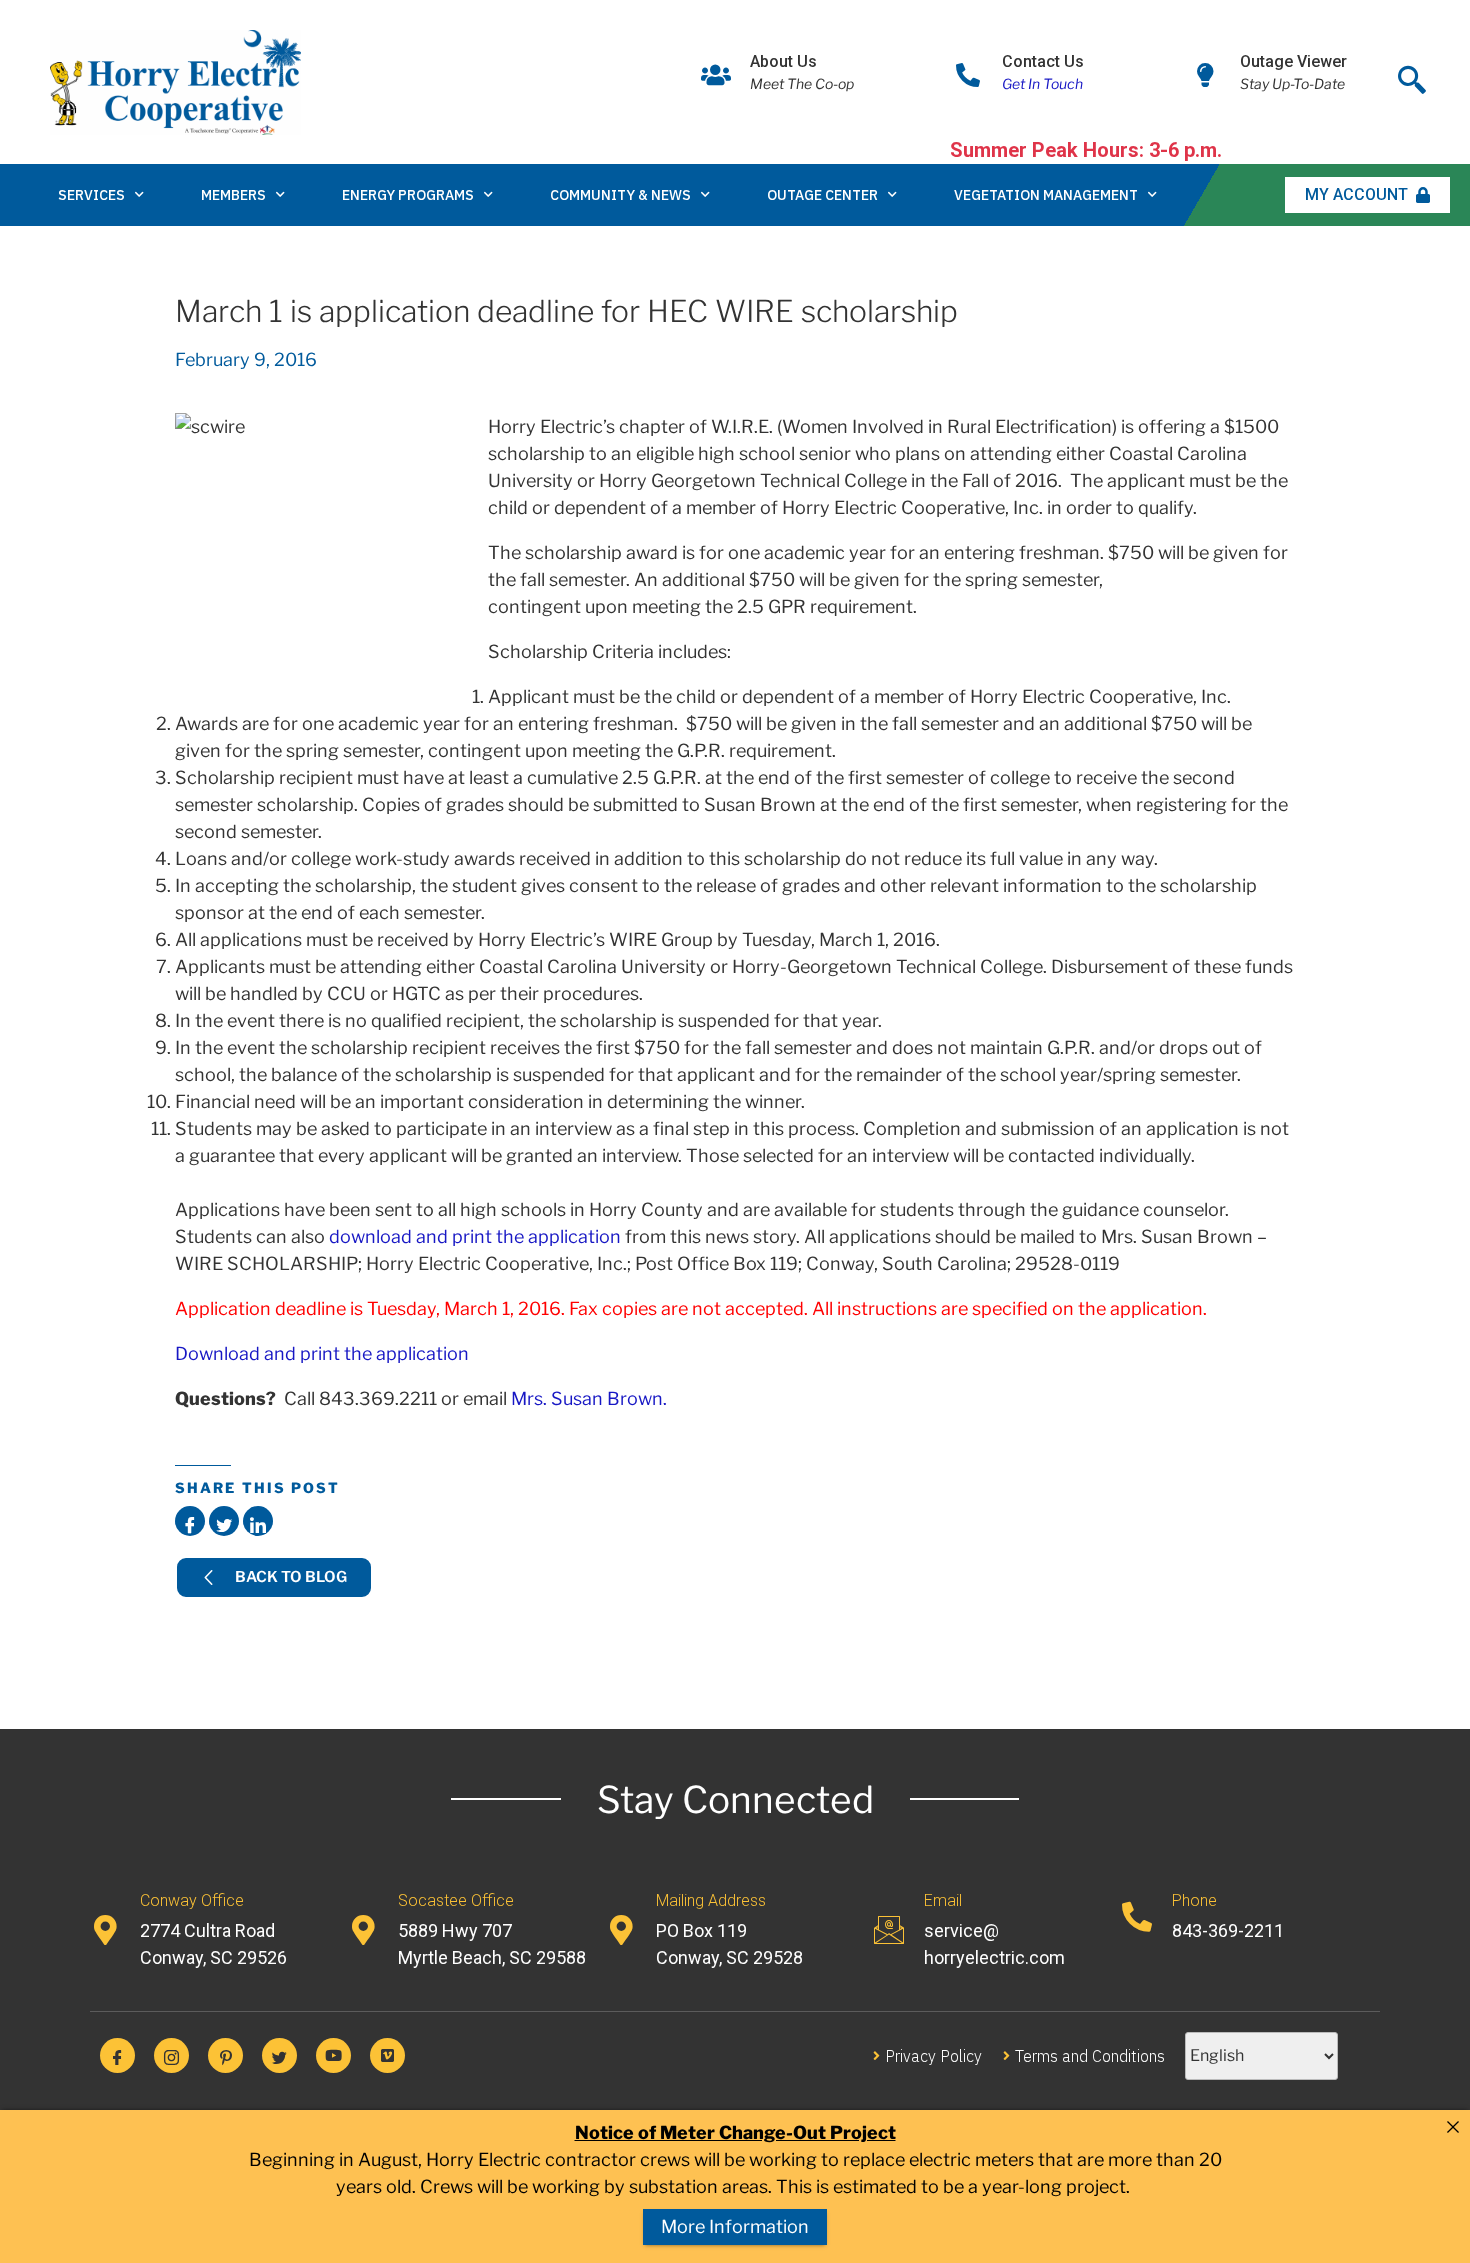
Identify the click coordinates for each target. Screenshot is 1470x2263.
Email (943, 1900)
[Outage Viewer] (1206, 75)
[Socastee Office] (363, 1930)
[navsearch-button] (1412, 74)
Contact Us (1043, 61)
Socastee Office (456, 1900)
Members (233, 195)
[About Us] (716, 75)
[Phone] (1137, 1917)
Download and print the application (322, 1353)
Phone (1194, 1900)
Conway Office (192, 1900)
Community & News (620, 195)
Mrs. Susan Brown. (589, 1398)
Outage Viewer (1293, 61)
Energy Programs (408, 195)
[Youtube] (333, 2055)
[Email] (889, 1930)
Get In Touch (1042, 83)
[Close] (1453, 2127)
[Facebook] (117, 2055)
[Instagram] (171, 2055)
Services (91, 195)
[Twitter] (279, 2055)
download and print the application (475, 1236)
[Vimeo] (387, 2055)
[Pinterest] (225, 2055)
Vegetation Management (1046, 195)
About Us (783, 61)
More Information (735, 2226)
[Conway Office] (105, 1930)
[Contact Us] (968, 75)
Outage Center (822, 195)
